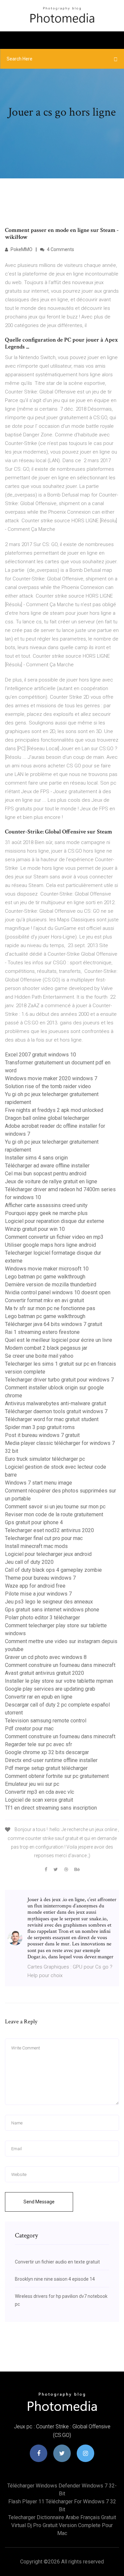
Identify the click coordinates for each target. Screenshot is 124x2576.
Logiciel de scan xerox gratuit (39, 1800)
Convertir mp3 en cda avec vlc (40, 1792)
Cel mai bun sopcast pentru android (46, 1174)
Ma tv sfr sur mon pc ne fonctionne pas (50, 1308)
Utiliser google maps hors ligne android (50, 1245)
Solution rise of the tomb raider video (48, 1086)
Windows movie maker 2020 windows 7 (51, 1078)
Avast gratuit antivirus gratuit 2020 (44, 1673)
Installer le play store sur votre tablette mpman (59, 1681)
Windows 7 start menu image (39, 1483)
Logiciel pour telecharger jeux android (48, 1554)
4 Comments (60, 249)
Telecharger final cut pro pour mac (44, 1538)
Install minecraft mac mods (36, 1546)
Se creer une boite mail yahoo (39, 1356)
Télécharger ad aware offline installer (47, 1166)
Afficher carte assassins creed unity (46, 1205)
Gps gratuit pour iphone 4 (34, 1522)
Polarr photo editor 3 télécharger (42, 1618)
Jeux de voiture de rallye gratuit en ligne (51, 1181)
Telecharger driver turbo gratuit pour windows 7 (59, 1380)
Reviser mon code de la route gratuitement (54, 1514)
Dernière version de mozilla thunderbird (51, 1285)
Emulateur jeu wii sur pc (32, 1784)
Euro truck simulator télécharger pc (45, 1459)
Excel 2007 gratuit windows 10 (41, 1055)
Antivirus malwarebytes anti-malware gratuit (56, 1403)
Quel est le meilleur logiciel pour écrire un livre (59, 1340)
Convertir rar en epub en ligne (39, 1697)
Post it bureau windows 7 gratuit (42, 1435)
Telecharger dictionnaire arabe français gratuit (62, 2517)
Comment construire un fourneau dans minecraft (60, 1665)
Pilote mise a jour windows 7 (38, 1594)
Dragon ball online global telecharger (47, 1118)
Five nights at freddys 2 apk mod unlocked (54, 1110)
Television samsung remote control (46, 1721)
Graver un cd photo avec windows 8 (46, 1657)
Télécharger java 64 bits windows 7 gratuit (54, 1324)
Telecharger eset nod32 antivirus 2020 (49, 1530)
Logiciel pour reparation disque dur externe (55, 1221)
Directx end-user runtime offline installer (51, 1760)
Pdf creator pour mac (29, 1729)
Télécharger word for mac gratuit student (52, 1419)
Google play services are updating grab (50, 1689)
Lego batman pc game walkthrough (45, 1277)
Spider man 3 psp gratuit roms (40, 1427)
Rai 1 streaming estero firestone (42, 1332)
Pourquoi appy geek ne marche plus (46, 1213)
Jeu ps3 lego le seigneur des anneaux (49, 1602)
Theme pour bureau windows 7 (40, 1578)
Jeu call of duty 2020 (29, 1562)
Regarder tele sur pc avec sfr (39, 1744)
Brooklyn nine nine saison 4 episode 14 (55, 2279)
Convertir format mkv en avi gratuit (44, 1300)
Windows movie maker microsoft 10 (47, 1269)
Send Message (39, 2202)
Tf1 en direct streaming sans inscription (51, 1808)
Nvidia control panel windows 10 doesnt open (58, 1292)
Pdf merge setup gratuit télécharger (46, 1768)
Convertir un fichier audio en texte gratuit (57, 2262)
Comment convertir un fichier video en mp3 (54, 1237)
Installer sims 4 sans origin (36, 1158)
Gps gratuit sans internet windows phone (52, 1610)
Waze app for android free (35, 1586)
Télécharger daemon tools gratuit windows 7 (56, 1411)
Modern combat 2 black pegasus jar (46, 1348)
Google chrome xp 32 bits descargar (47, 1752)
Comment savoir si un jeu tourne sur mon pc (55, 1507)
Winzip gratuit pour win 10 (35, 1229)
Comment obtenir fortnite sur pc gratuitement (57, 1776)
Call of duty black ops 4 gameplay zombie (53, 1570)
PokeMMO (21, 249)
